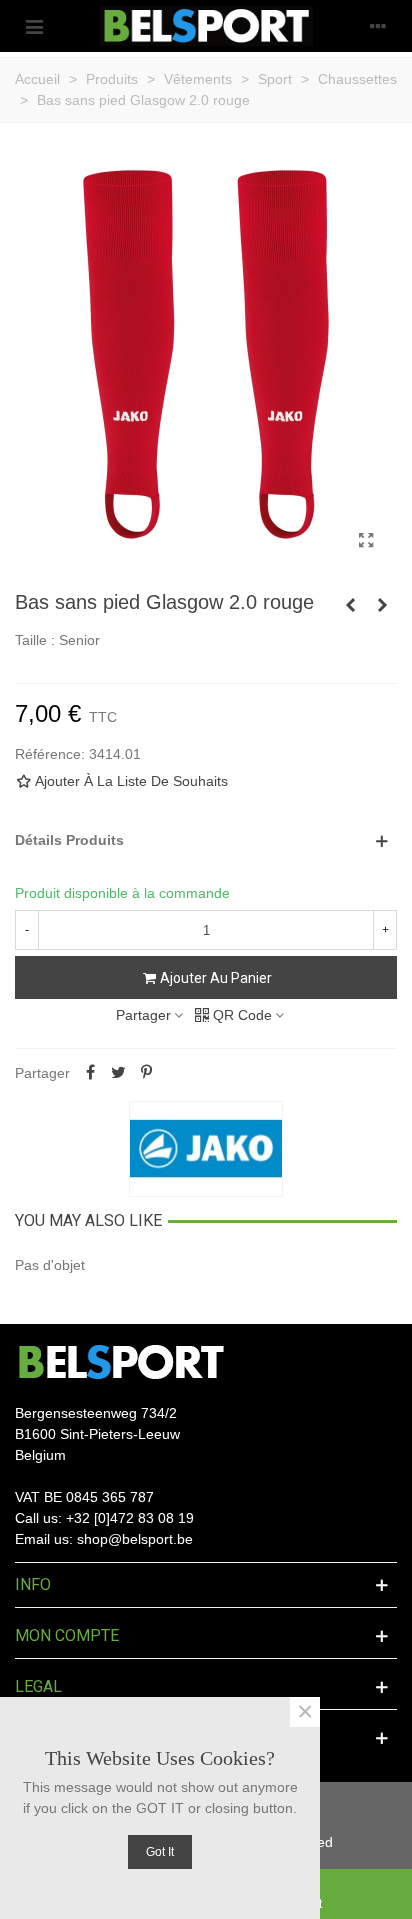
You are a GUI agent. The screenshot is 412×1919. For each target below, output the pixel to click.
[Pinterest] (146, 1073)
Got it (160, 1852)
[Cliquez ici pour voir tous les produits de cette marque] (206, 1149)
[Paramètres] (378, 26)
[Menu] (34, 26)
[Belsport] (206, 26)
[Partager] (90, 1073)
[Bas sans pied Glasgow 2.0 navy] (382, 605)
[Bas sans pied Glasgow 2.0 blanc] (350, 605)
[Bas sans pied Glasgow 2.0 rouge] (366, 541)
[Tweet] (118, 1073)
